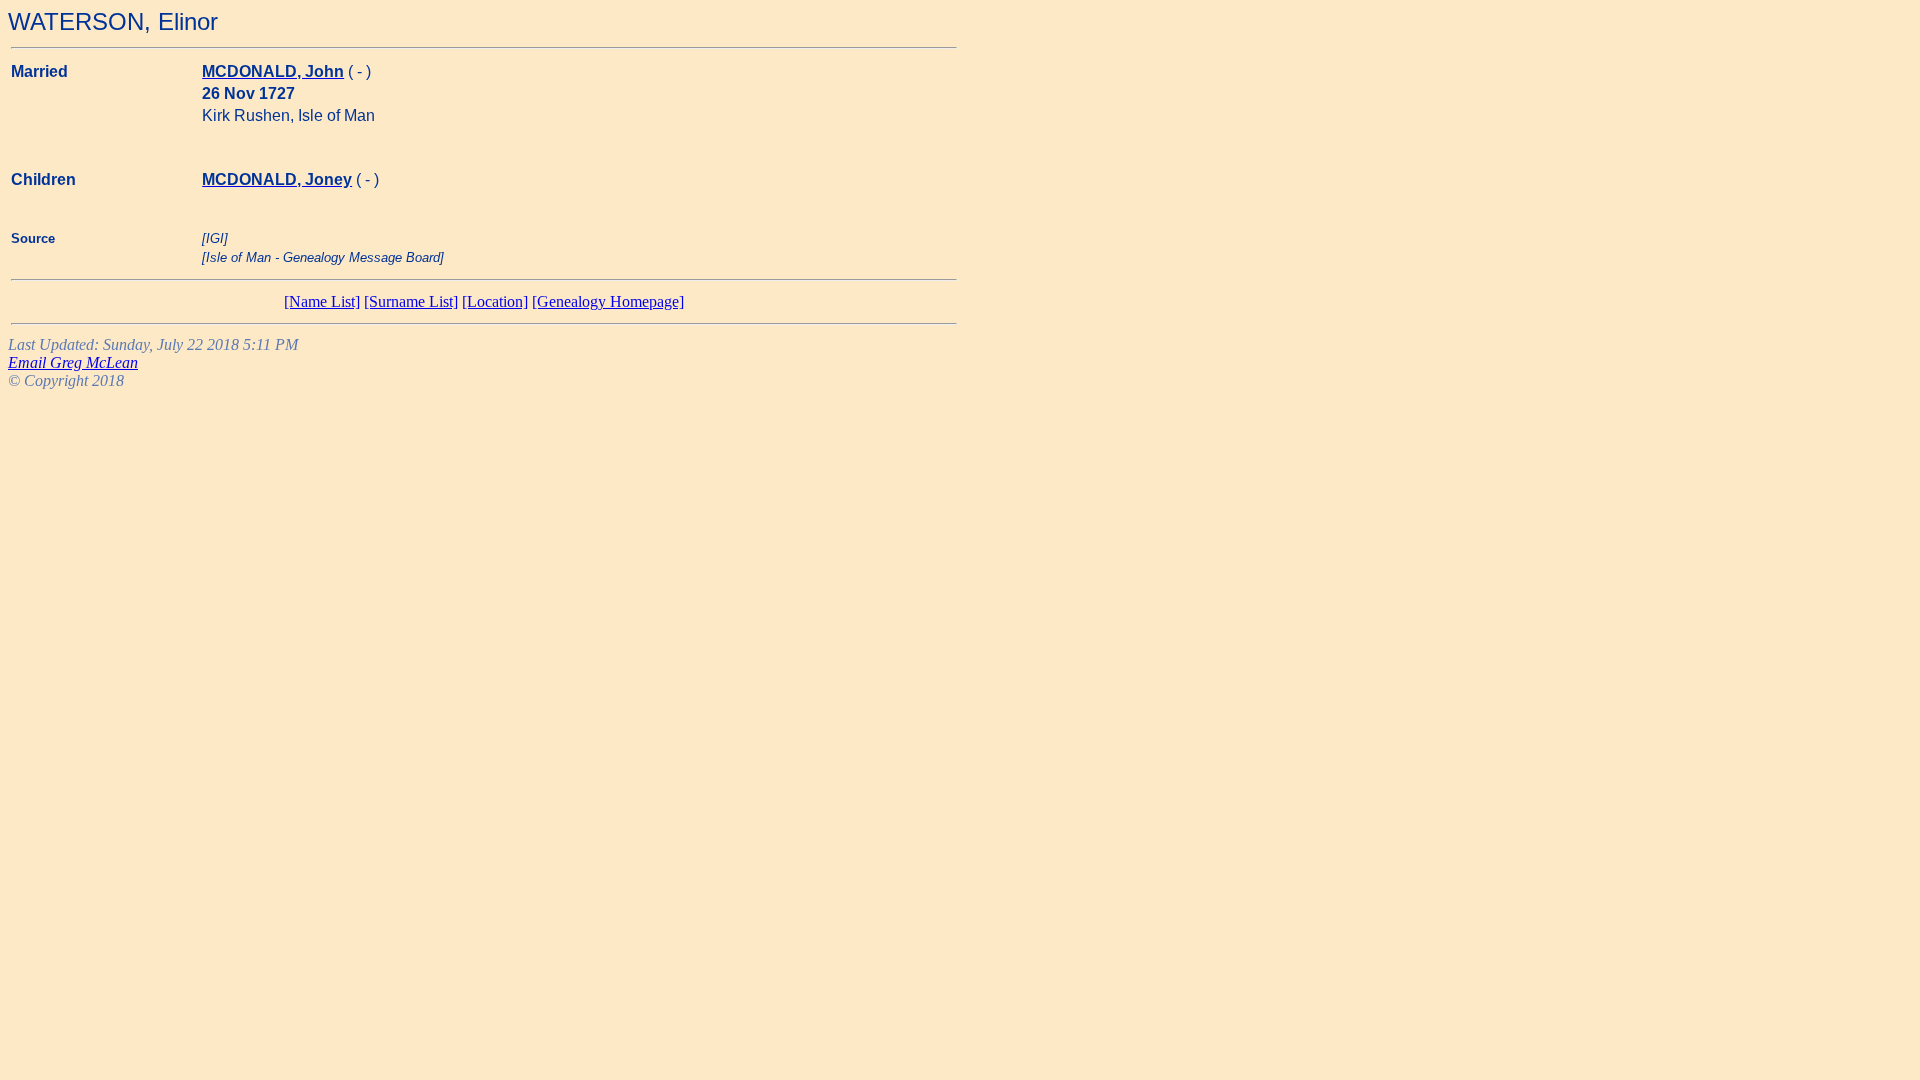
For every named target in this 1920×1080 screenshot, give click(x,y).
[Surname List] (411, 301)
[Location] (495, 301)
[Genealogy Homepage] (608, 301)
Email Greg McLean (73, 362)
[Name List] (322, 301)
